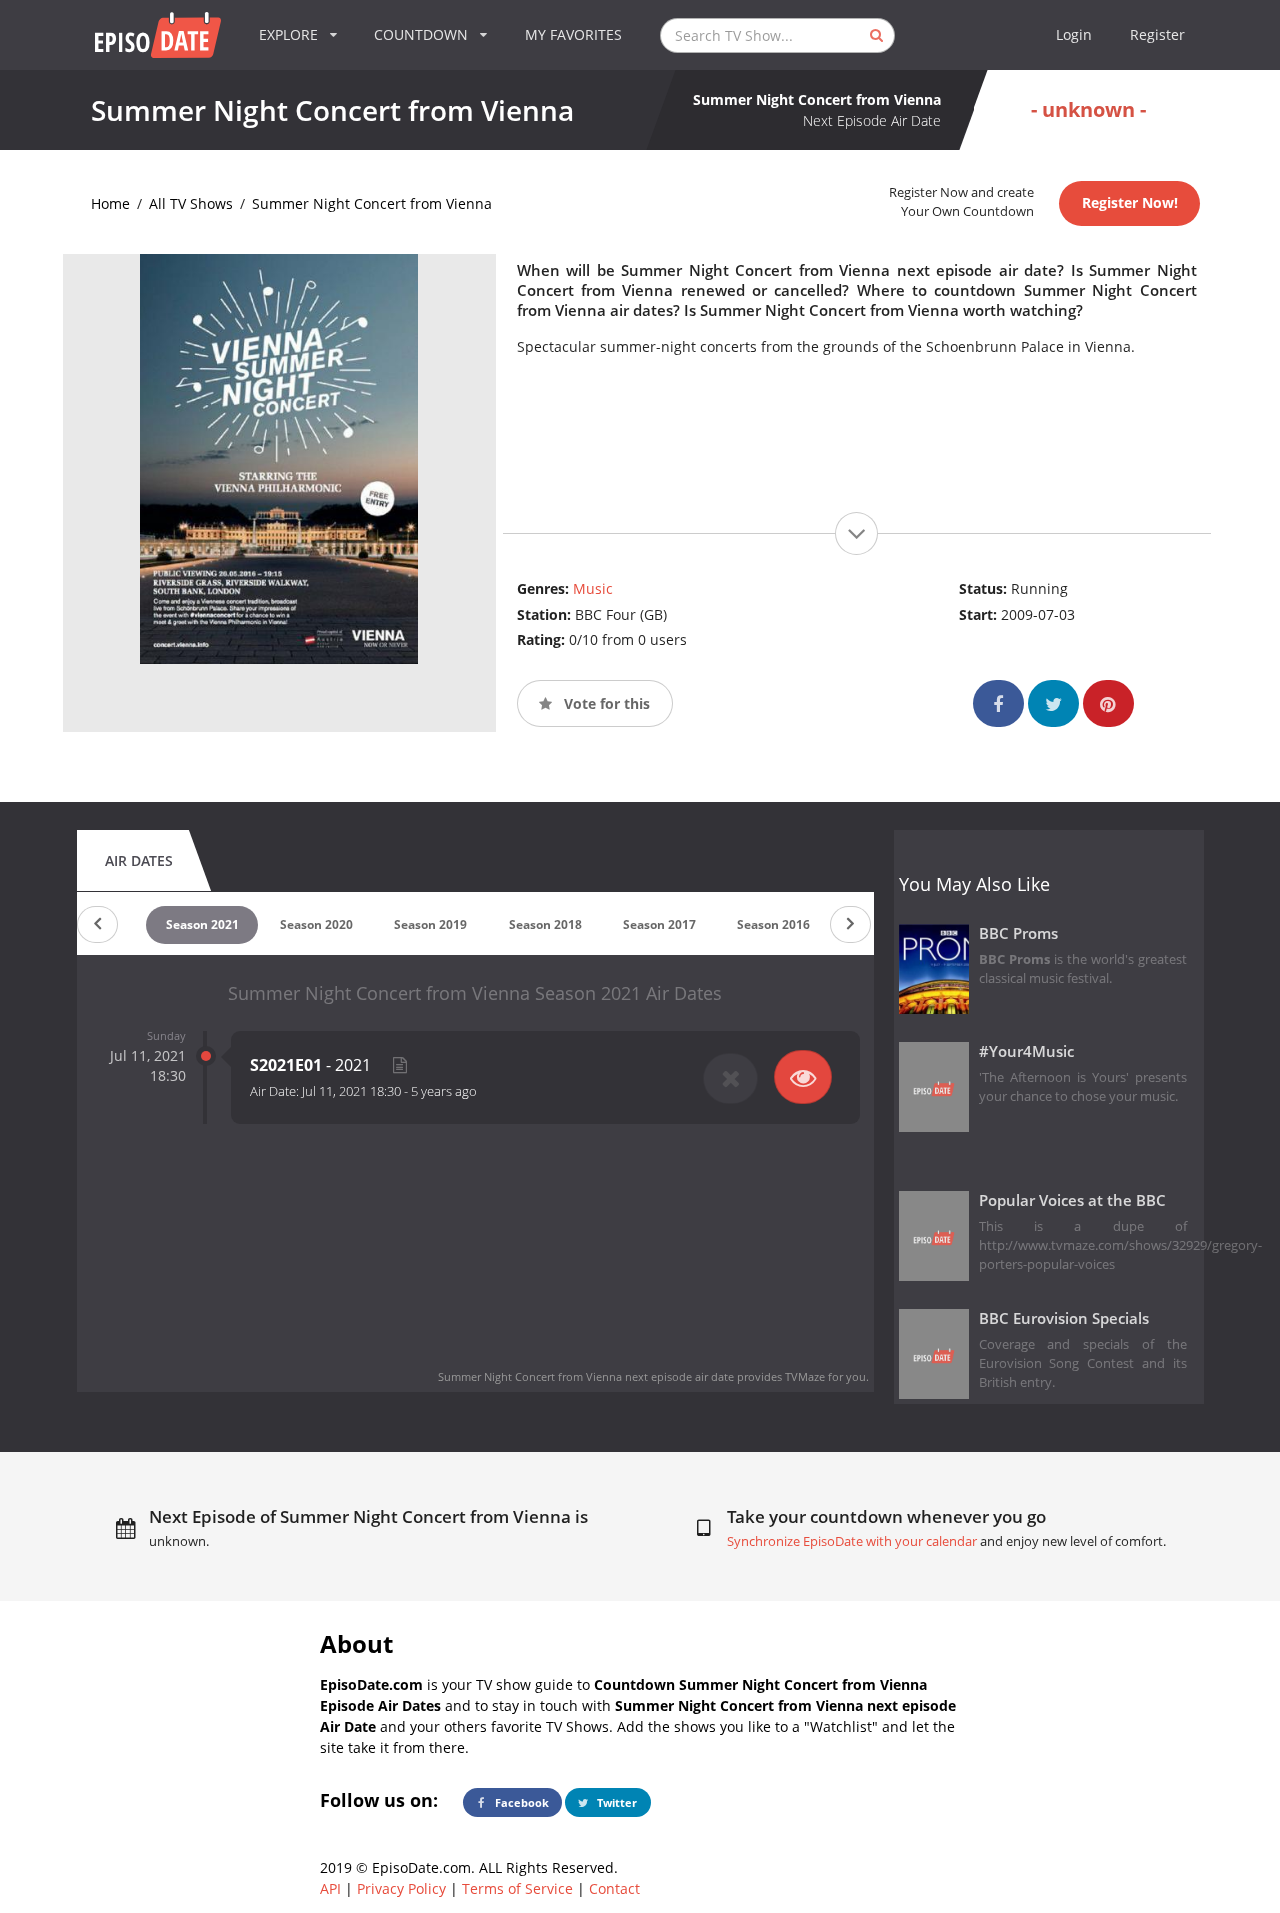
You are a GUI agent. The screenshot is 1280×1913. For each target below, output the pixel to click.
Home (110, 203)
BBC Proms (1018, 933)
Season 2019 (430, 924)
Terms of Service (517, 1888)
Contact (614, 1888)
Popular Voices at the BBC (1072, 1200)
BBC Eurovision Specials (1064, 1318)
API (330, 1888)
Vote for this (605, 703)
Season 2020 (316, 924)
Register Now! (1130, 202)
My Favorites (573, 34)
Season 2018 (545, 924)
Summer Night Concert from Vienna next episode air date (586, 1376)
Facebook (520, 1802)
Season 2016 (773, 924)
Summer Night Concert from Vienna (372, 203)
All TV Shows (191, 203)
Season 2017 (659, 924)
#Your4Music (1026, 1051)
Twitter (615, 1802)
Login (1074, 34)
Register (1157, 34)
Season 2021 (202, 924)
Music (593, 588)
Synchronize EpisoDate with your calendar (852, 1541)
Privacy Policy (401, 1888)
